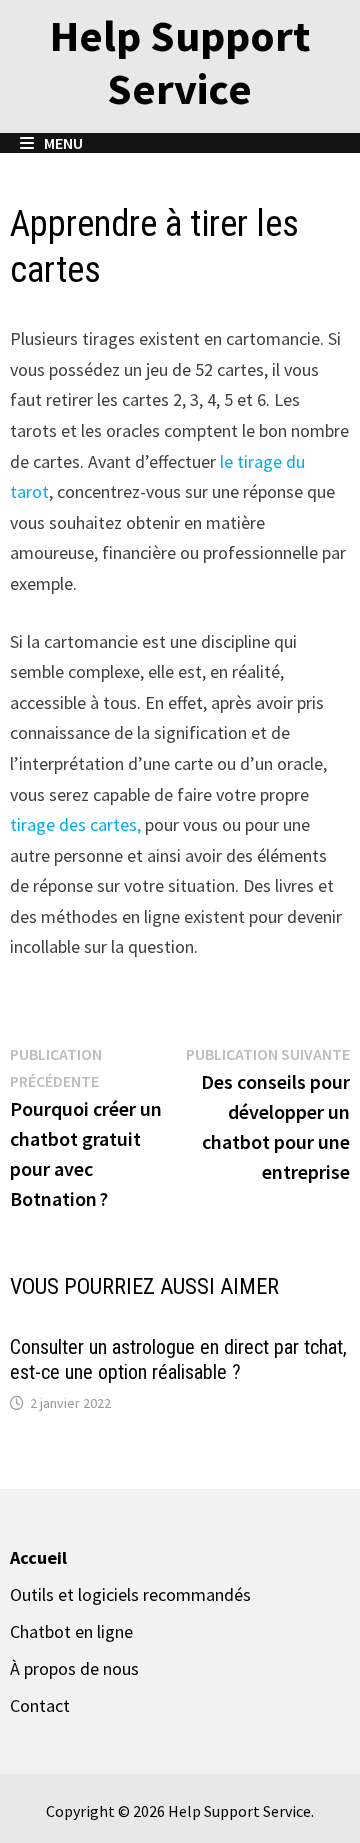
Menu (62, 143)
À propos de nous (74, 1668)
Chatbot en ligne (71, 1631)
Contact (40, 1705)
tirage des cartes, (75, 824)
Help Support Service (180, 62)
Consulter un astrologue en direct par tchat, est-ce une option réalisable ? (178, 1359)
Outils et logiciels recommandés (130, 1594)
